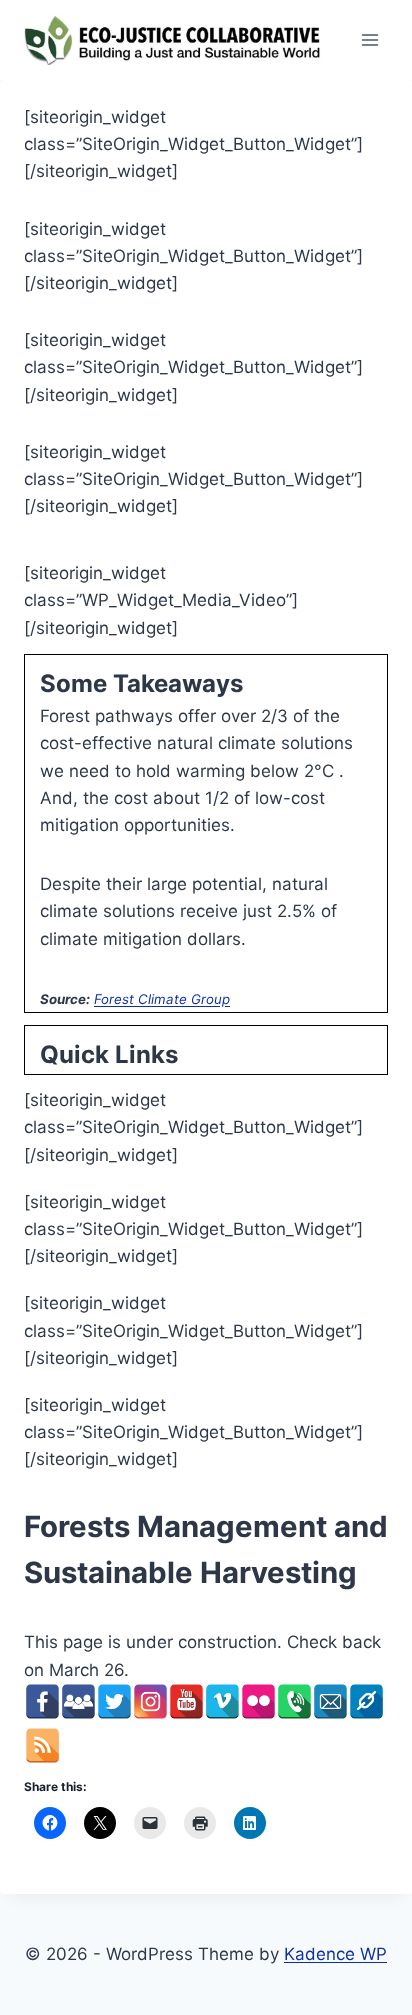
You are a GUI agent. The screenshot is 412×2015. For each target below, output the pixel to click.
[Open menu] (369, 39)
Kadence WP (335, 1954)
